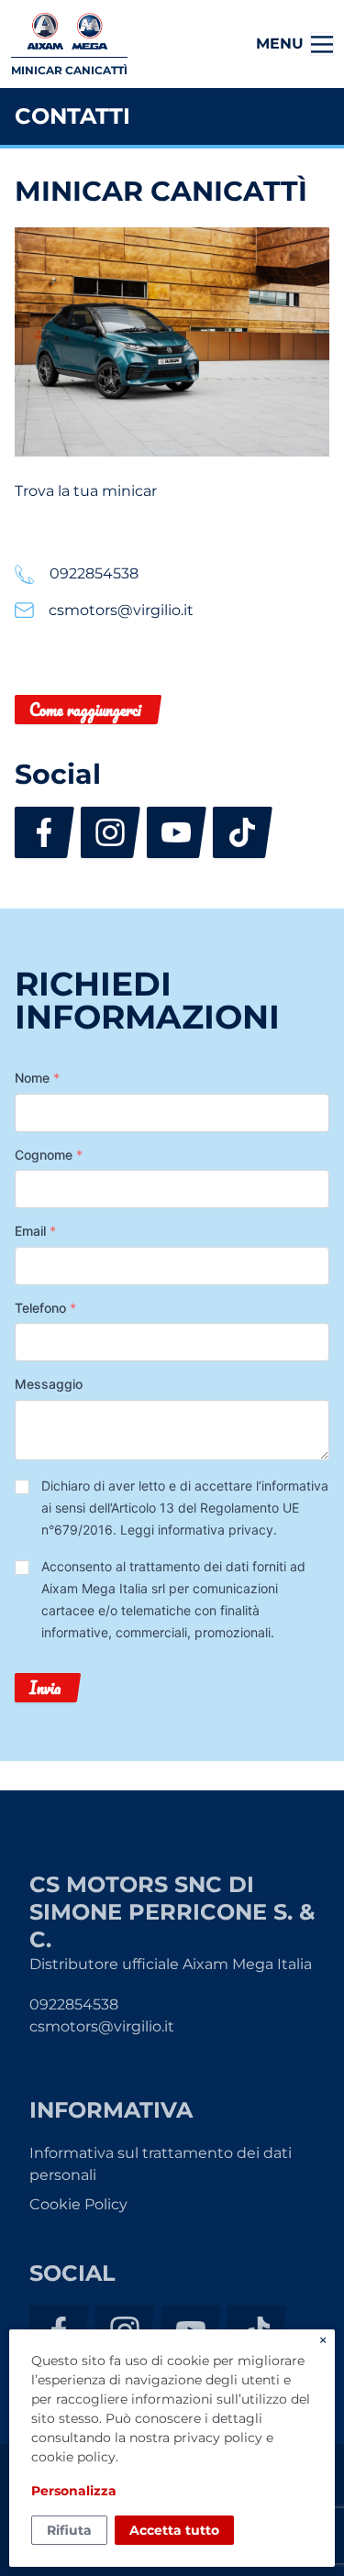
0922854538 (74, 2004)
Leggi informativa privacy (197, 1530)
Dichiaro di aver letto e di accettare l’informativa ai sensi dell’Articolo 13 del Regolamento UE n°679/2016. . (185, 1508)
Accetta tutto (174, 2530)
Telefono (45, 1308)
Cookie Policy (78, 2204)
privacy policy (218, 2438)
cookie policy (73, 2457)
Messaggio (49, 1384)
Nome (37, 1078)
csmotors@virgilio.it (102, 2026)
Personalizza (74, 2491)
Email (35, 1231)
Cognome (49, 1155)
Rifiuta (69, 2530)
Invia (45, 1688)
